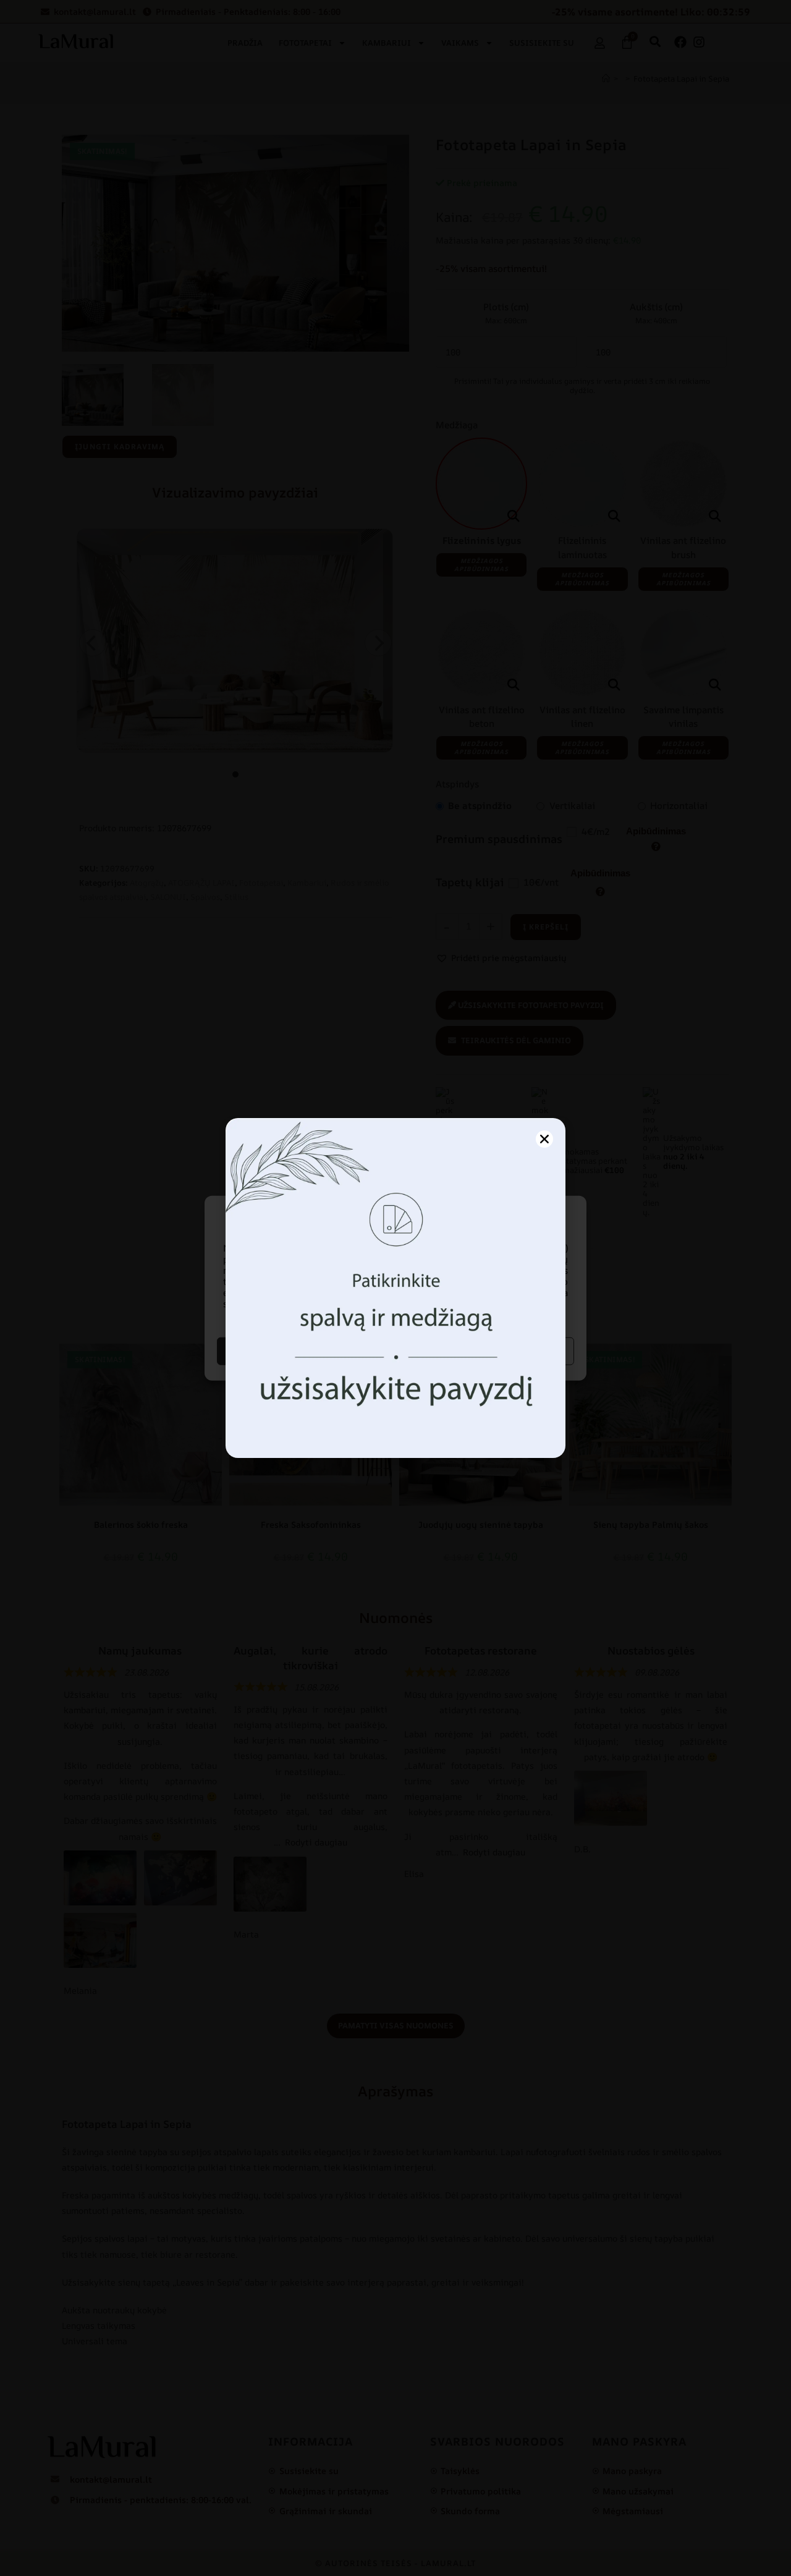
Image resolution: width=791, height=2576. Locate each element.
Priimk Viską (305, 1351)
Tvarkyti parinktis (486, 1351)
